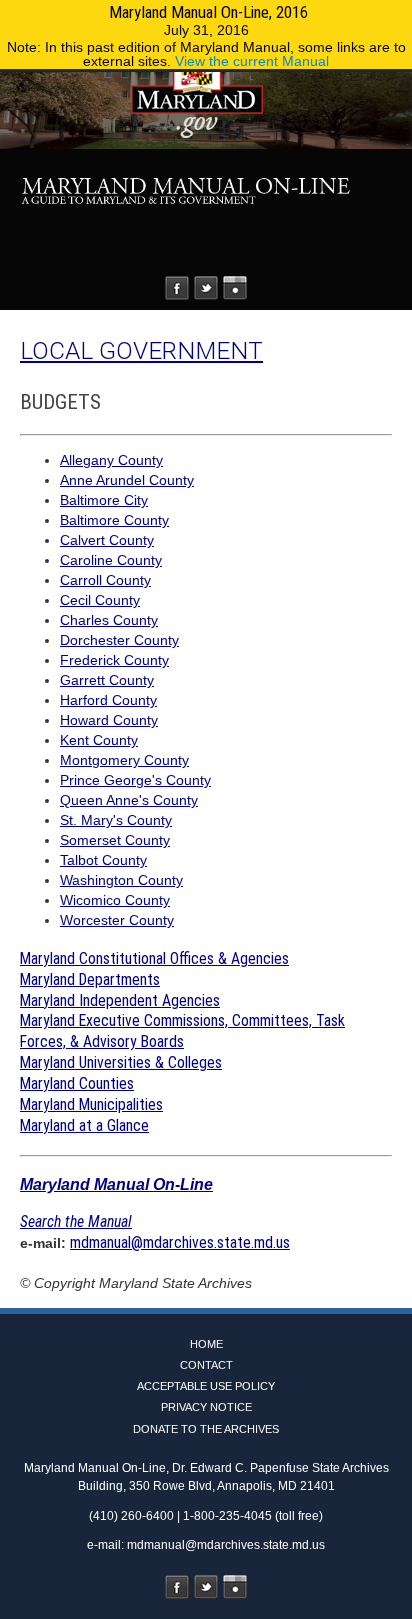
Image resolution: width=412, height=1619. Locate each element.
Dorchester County (119, 640)
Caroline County (111, 560)
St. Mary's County (116, 820)
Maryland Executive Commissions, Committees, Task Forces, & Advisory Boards (182, 1031)
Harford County (108, 700)
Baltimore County (114, 520)
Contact (206, 1365)
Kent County (99, 740)
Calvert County (107, 540)
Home (206, 1344)
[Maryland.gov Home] (206, 107)
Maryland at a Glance (84, 1125)
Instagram (235, 288)
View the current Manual (252, 61)
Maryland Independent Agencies (120, 1000)
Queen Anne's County (129, 800)
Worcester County (117, 920)
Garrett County (107, 680)
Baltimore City (104, 500)
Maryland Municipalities (91, 1104)
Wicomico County (115, 900)
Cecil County (100, 600)
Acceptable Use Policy (206, 1386)
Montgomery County (124, 760)
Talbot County (103, 860)
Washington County (121, 880)
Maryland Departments (90, 979)
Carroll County (105, 580)
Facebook (177, 288)
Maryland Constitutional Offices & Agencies (154, 958)
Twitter (206, 288)
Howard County (109, 720)
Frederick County (114, 660)
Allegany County (111, 460)
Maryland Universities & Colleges (121, 1062)
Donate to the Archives (206, 1429)
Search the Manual (76, 1221)
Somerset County (115, 840)
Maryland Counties (77, 1083)
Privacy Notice (206, 1407)
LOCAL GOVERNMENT (141, 350)
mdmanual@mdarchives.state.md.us (180, 1242)
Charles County (109, 620)
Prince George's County (135, 780)
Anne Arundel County (127, 480)
